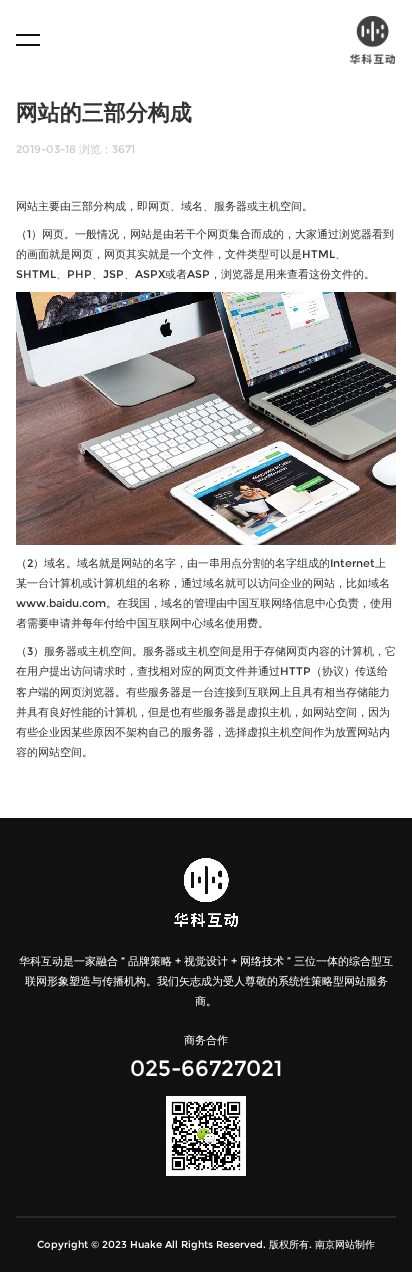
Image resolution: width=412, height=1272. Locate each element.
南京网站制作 (345, 1244)
